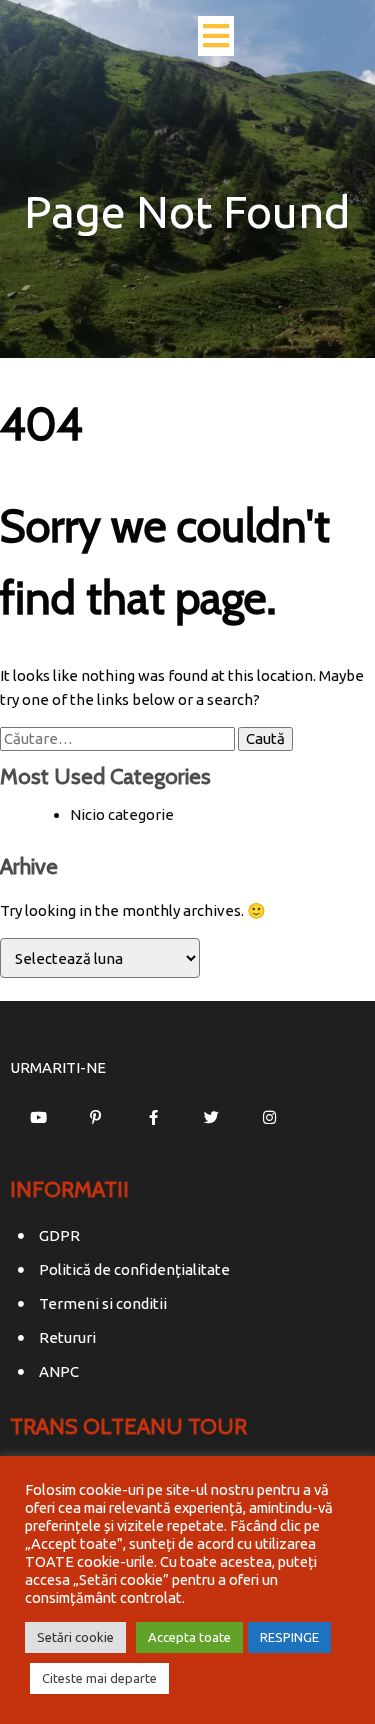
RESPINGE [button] (289, 1637)
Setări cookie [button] (75, 1637)
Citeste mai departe (99, 1678)
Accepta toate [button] (189, 1637)
